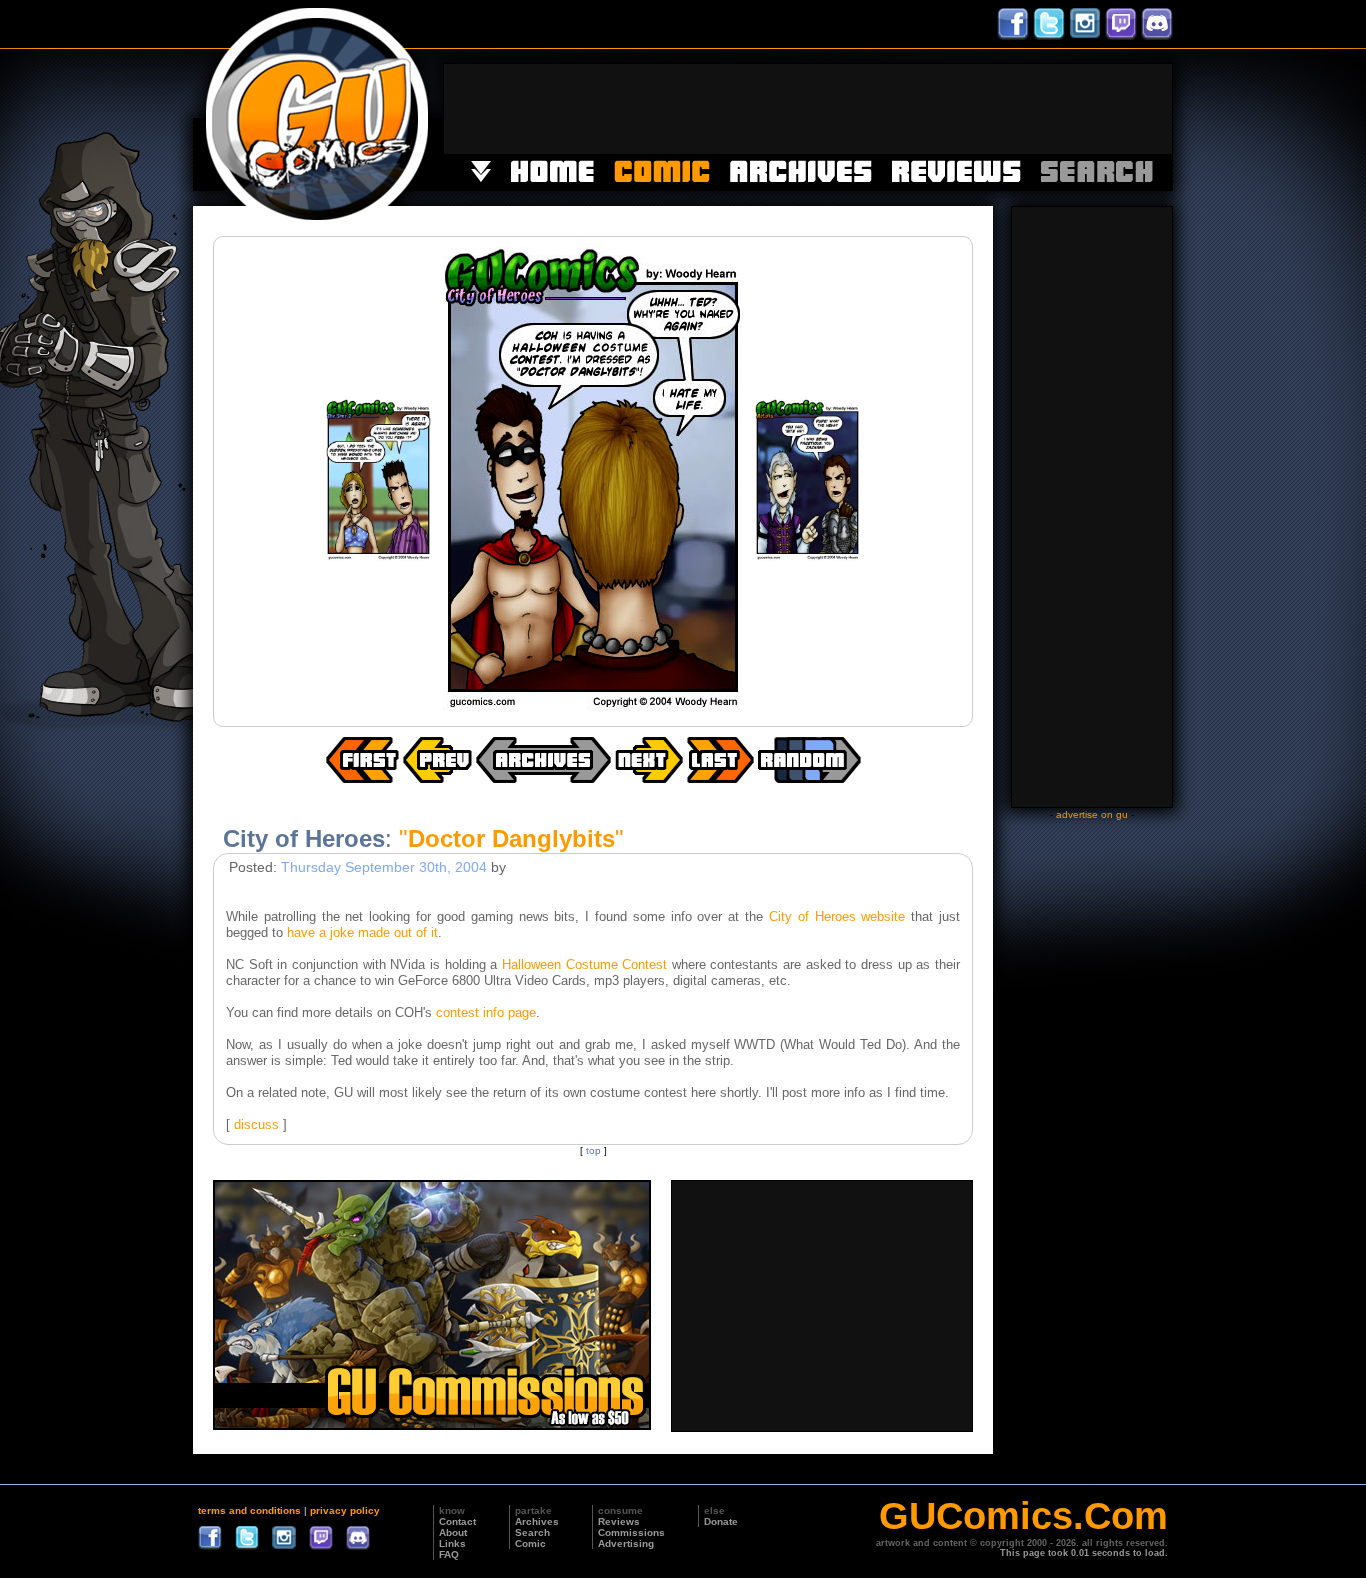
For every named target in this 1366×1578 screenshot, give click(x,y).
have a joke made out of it (362, 932)
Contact (457, 1521)
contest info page (486, 1012)
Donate (721, 1521)
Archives (537, 1521)
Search (532, 1532)
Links (452, 1543)
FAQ (449, 1554)
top (593, 1150)
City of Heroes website (837, 916)
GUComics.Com (1023, 1516)
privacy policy (345, 1510)
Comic (530, 1543)
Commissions (631, 1532)
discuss (256, 1124)
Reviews (619, 1521)
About (453, 1532)
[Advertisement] (808, 109)
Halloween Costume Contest (584, 964)
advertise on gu (1092, 814)
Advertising (626, 1543)
